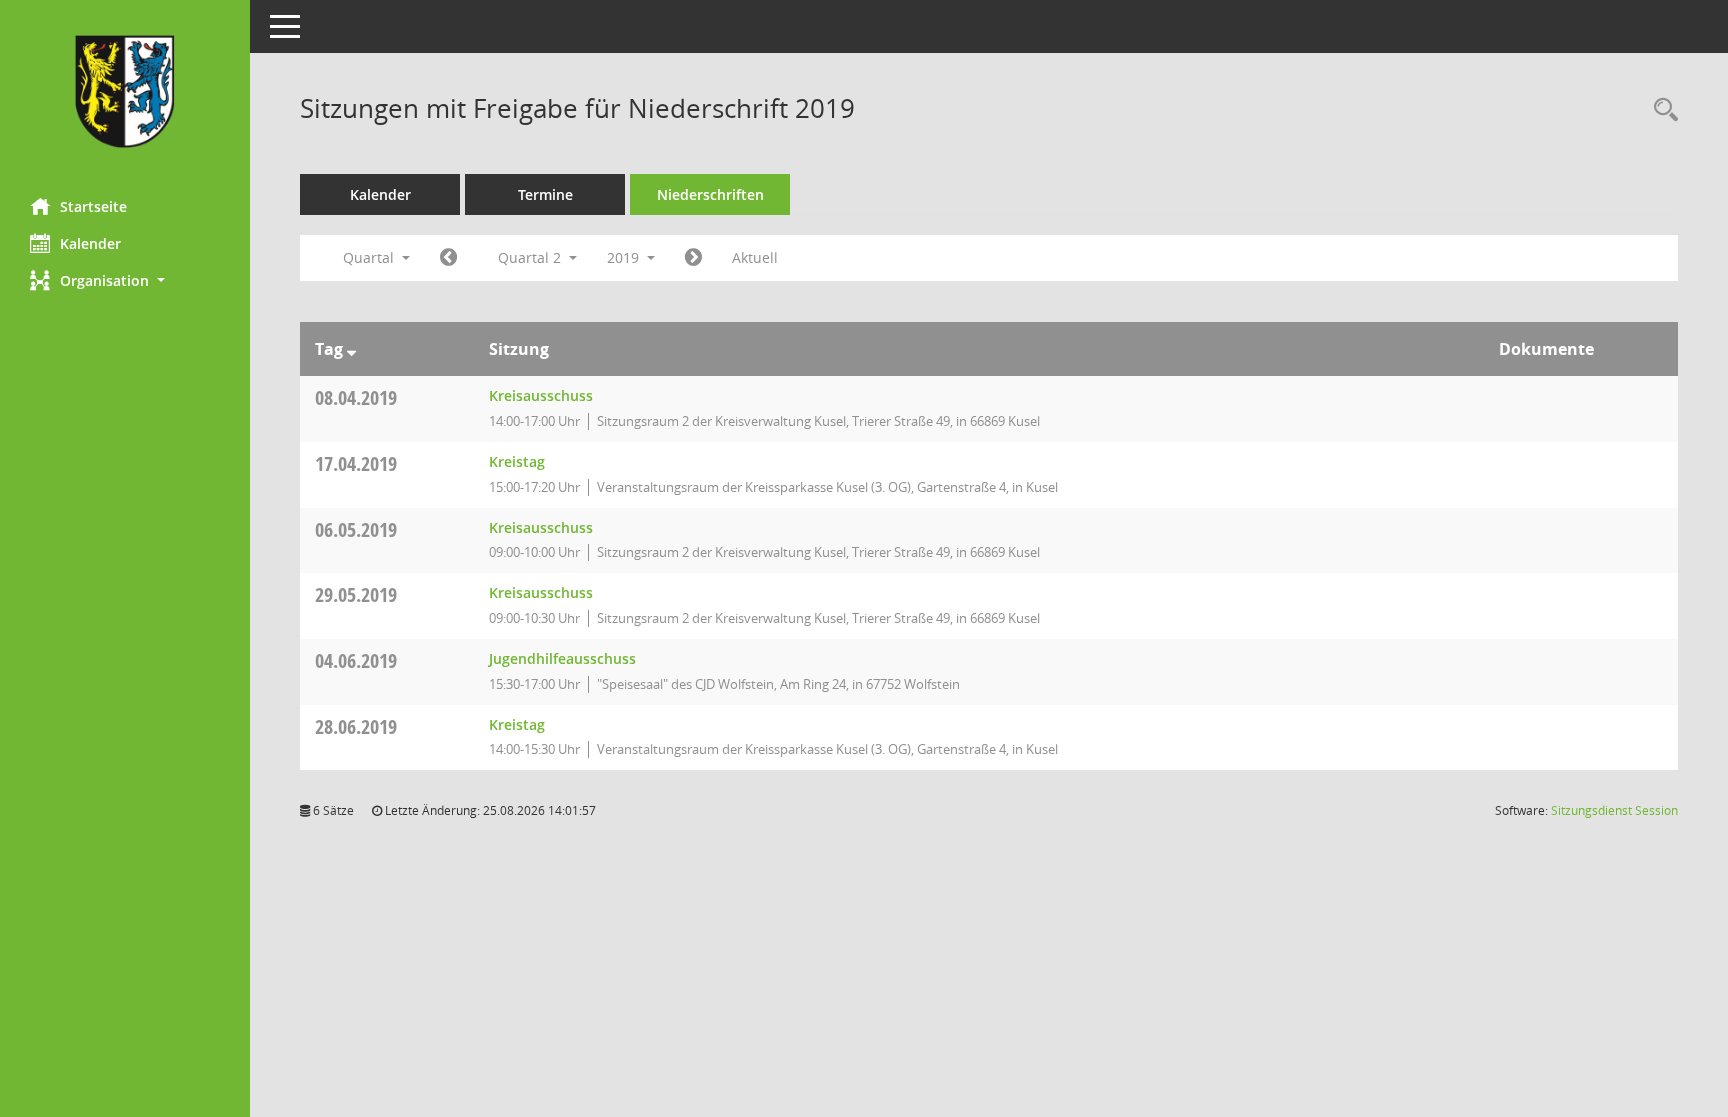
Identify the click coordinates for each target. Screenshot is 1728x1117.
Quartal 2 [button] (531, 257)
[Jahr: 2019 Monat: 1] (448, 258)
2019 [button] (625, 257)
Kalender (90, 243)
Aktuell (755, 257)
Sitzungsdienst (1614, 810)
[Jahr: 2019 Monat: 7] (693, 258)
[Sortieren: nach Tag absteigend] (351, 349)
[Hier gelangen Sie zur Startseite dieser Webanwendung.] (125, 91)
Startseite (93, 206)
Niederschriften (710, 194)
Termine (545, 194)
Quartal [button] (370, 257)
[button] (125, 280)
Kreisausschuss (541, 395)
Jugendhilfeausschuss (562, 658)
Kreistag (517, 461)
